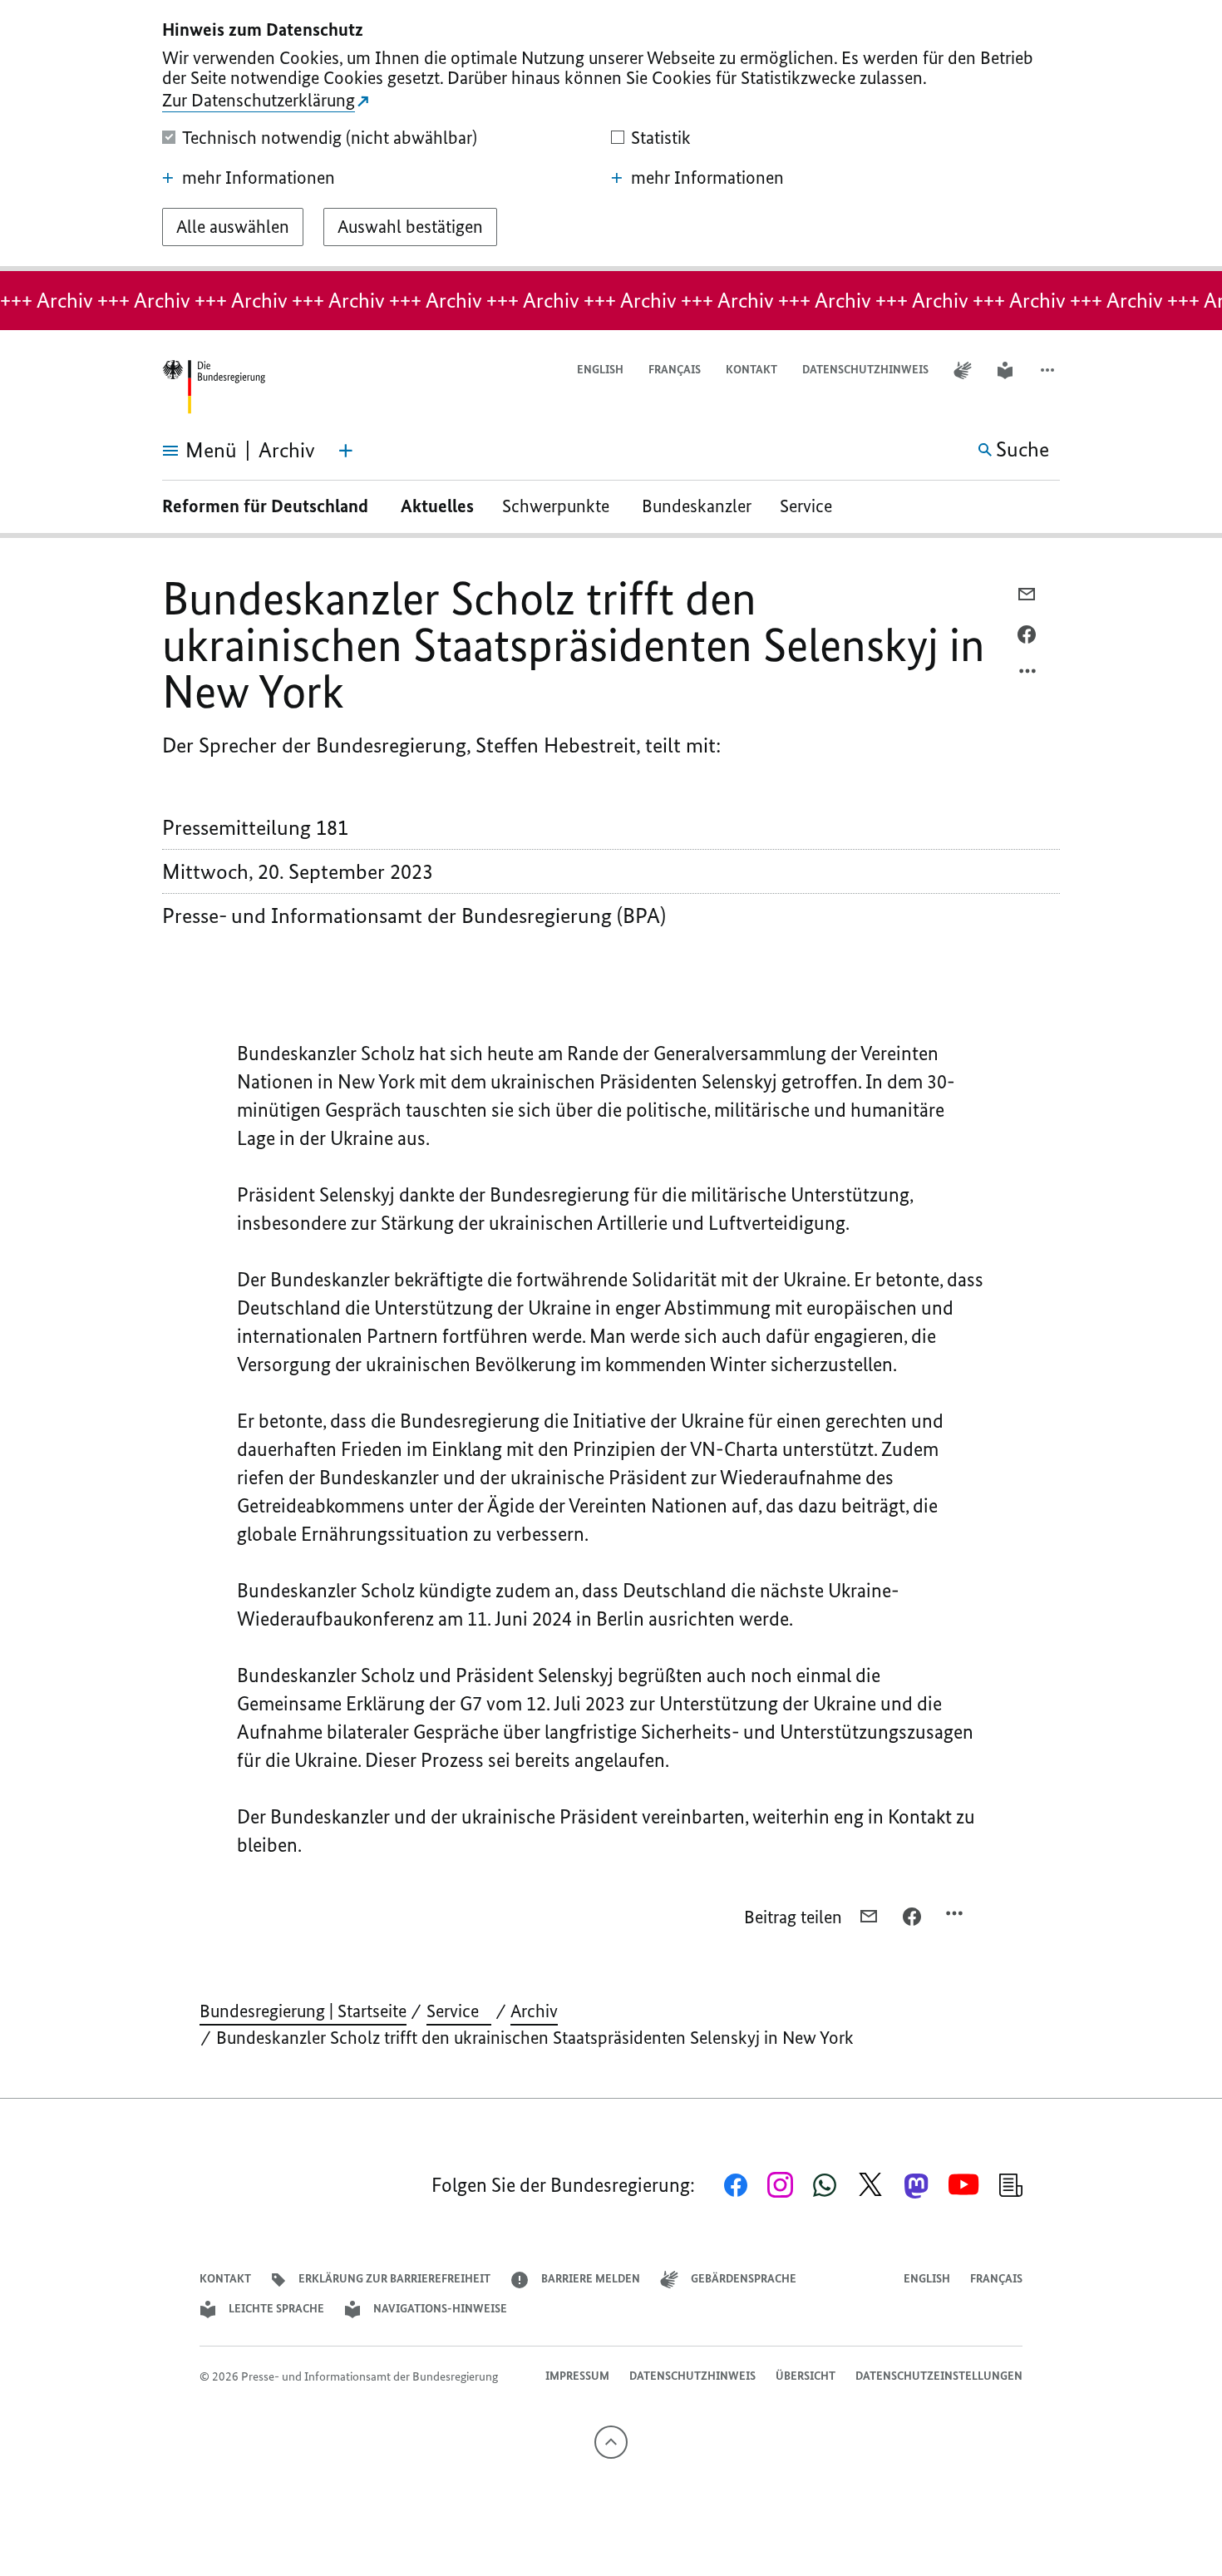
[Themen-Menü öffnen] (346, 451)
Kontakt (751, 370)
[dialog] (611, 136)
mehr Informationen (259, 178)
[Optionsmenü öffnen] (1028, 675)
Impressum (577, 2376)
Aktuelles (437, 506)
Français (675, 370)
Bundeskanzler (697, 506)
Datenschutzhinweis (865, 370)
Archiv (534, 2011)
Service (812, 506)
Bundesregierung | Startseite (303, 2011)
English (600, 370)
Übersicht (806, 2376)
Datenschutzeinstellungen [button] (939, 2376)
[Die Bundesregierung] (214, 387)
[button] (1049, 370)
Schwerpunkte (558, 506)
